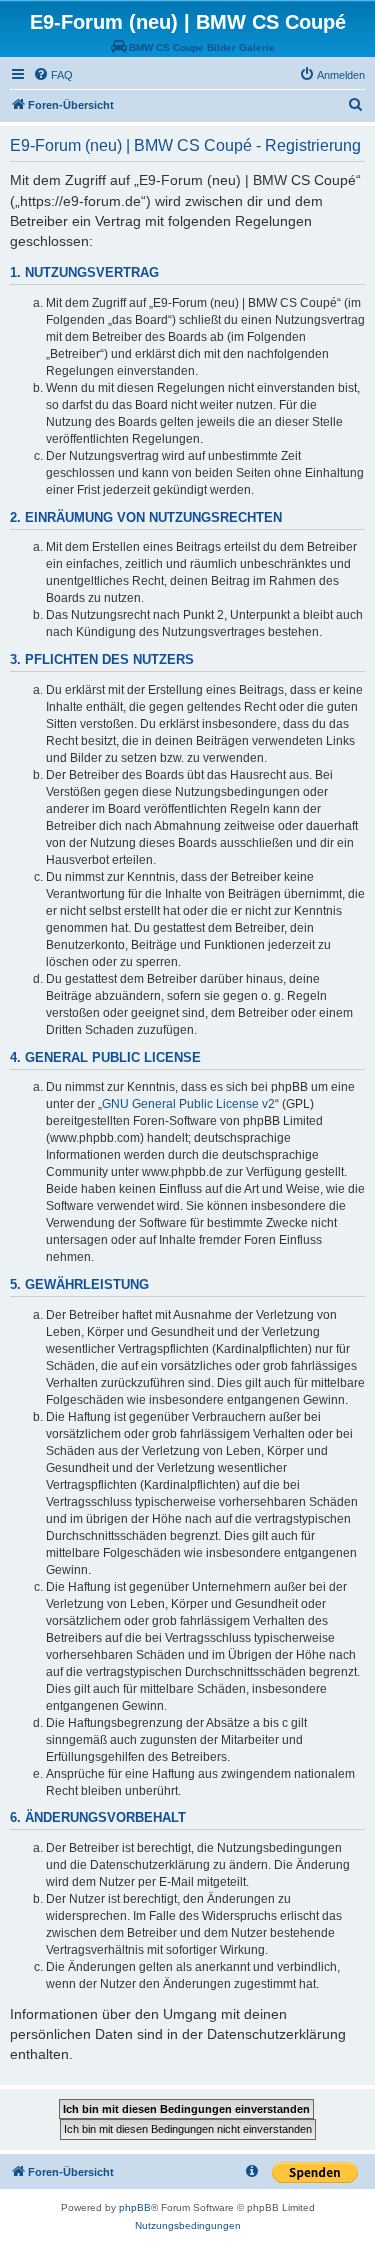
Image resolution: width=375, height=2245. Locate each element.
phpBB (135, 2207)
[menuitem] (53, 75)
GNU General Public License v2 (188, 1104)
